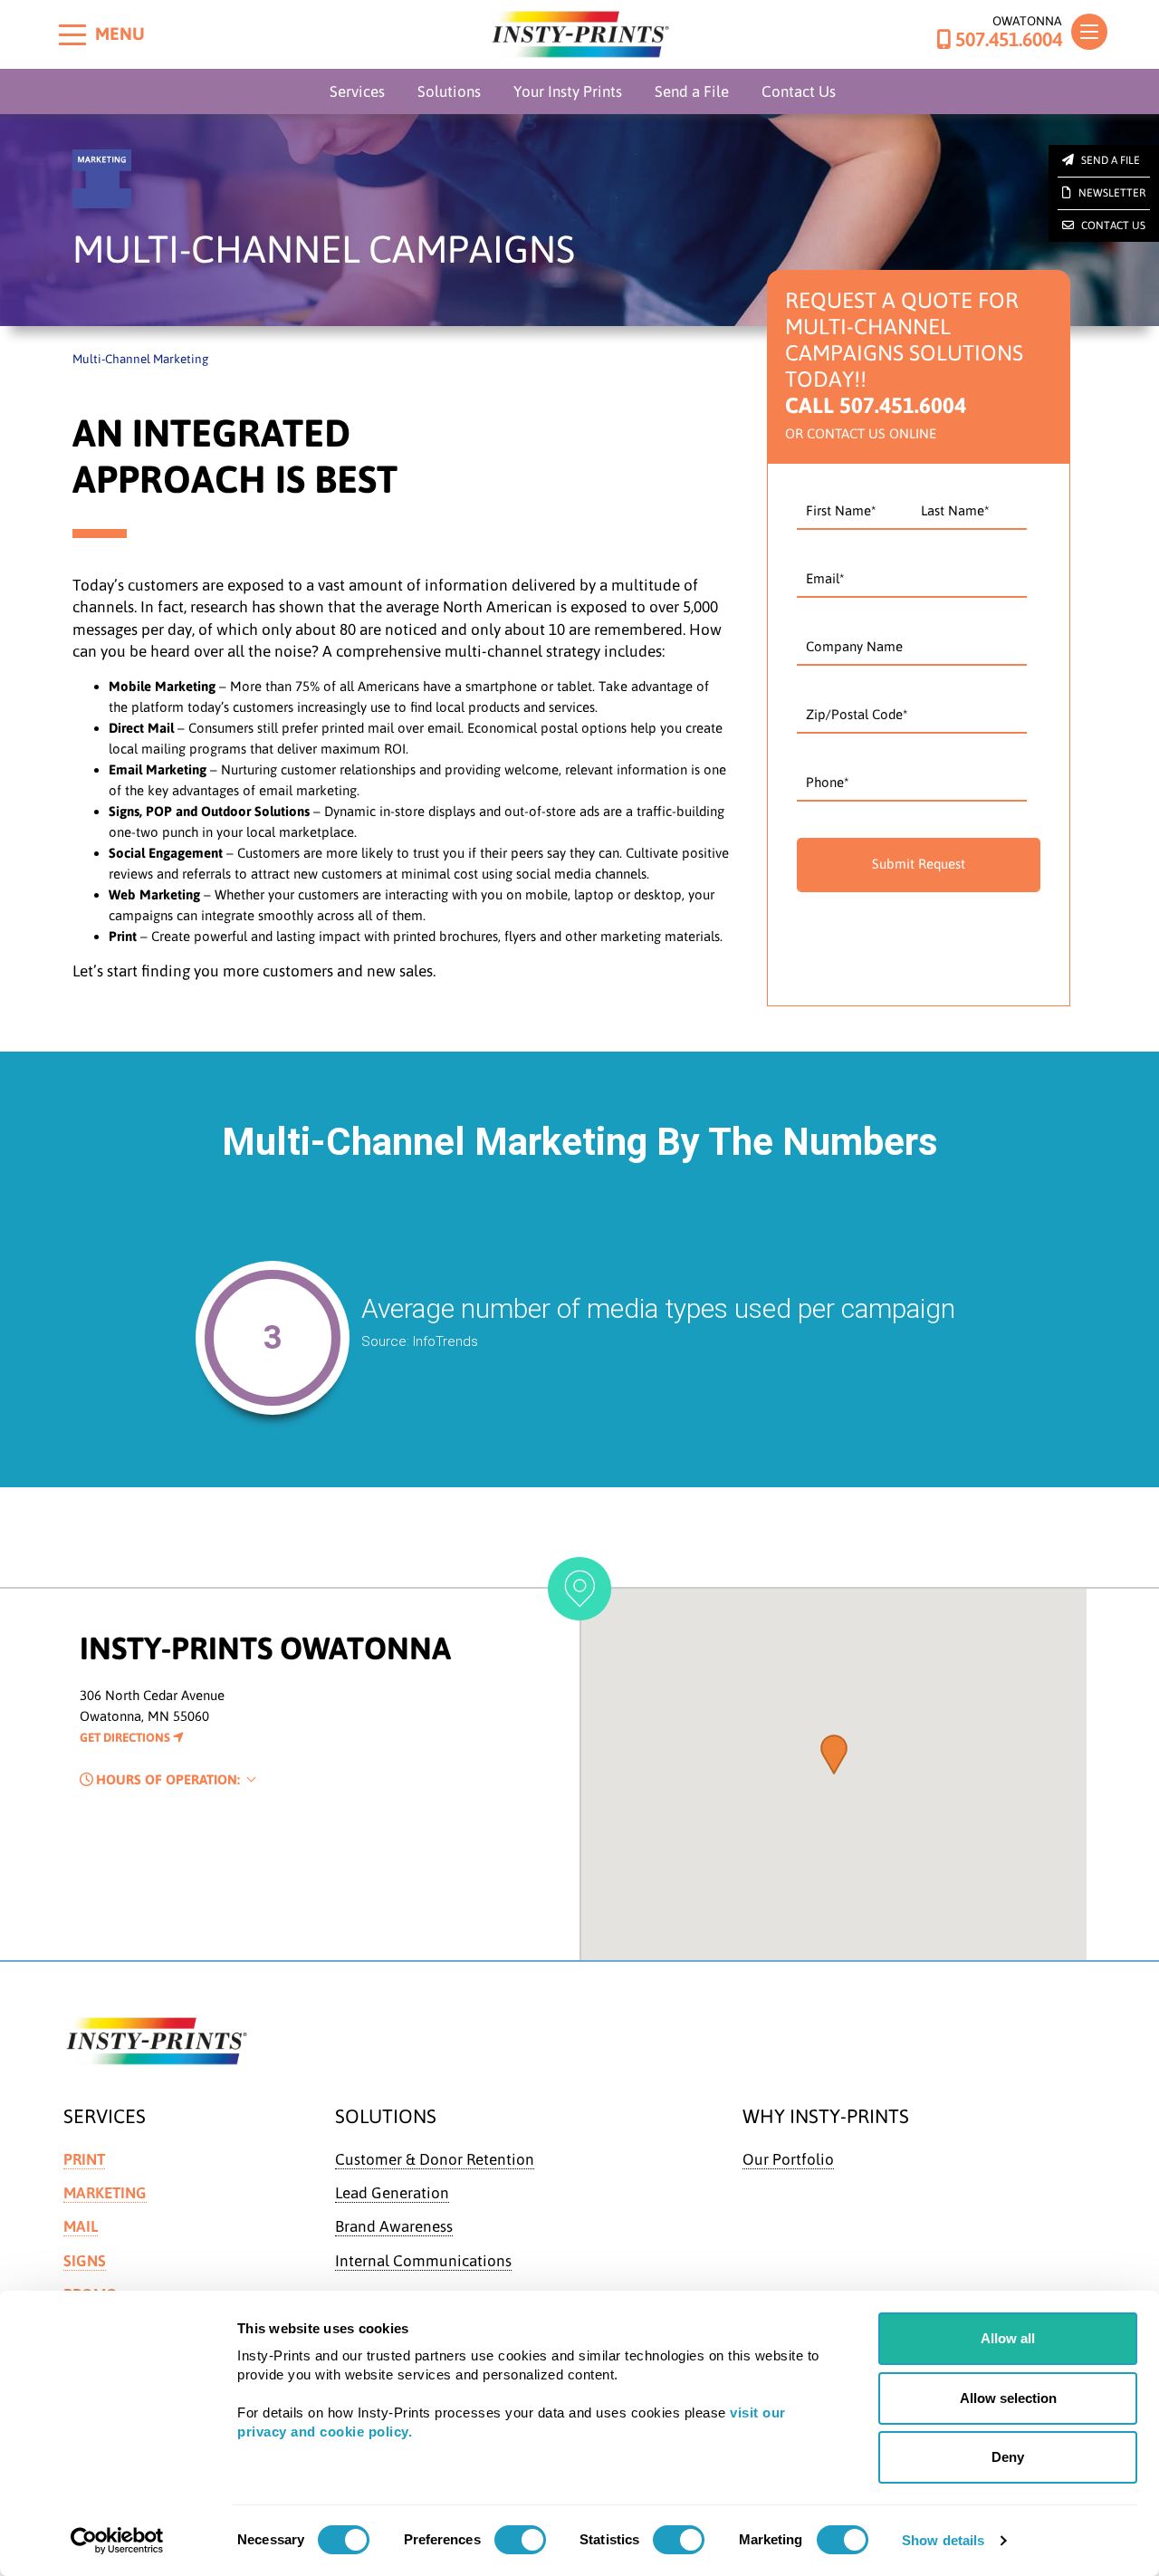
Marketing (105, 2193)
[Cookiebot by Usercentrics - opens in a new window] (117, 2541)
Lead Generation (392, 2193)
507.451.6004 (1009, 40)
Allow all (1008, 2338)
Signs (85, 2261)
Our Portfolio (788, 2159)
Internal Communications (423, 2261)
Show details (943, 2540)
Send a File (692, 91)
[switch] (520, 2540)
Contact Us (799, 91)
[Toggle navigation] (1089, 32)
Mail (81, 2226)
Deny (1008, 2457)
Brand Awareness (394, 2226)
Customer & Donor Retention (435, 2159)
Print (84, 2159)
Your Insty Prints (568, 91)
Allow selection (1008, 2398)
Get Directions (126, 1737)
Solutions (449, 91)
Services (357, 91)
